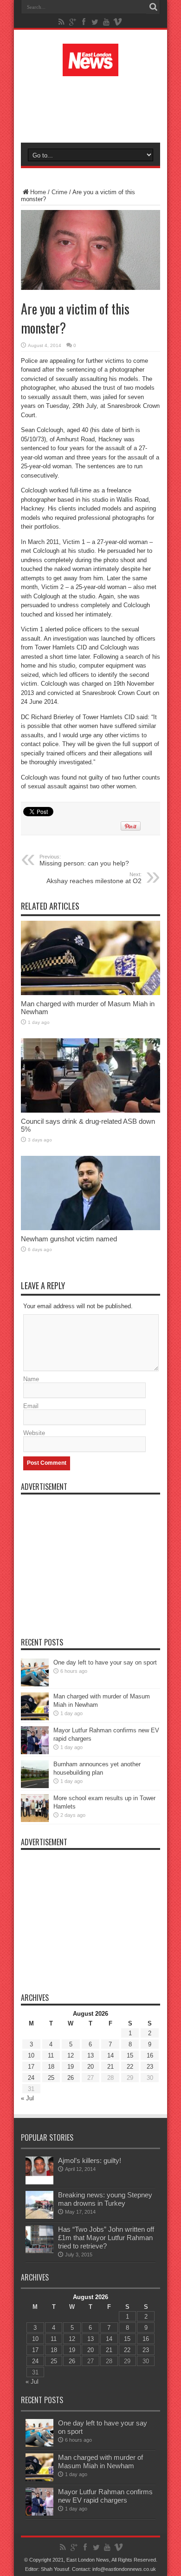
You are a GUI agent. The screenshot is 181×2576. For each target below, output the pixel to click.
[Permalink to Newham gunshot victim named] (90, 1228)
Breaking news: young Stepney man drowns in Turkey (105, 2199)
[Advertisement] (95, 108)
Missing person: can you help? (84, 860)
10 (31, 2055)
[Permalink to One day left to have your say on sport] (35, 1684)
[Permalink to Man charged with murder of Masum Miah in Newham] (90, 993)
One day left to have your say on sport (105, 1662)
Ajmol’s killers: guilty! (90, 2160)
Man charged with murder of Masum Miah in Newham (100, 2461)
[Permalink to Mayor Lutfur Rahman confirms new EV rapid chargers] (35, 1752)
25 (51, 2078)
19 (71, 2067)
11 (51, 2055)
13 (90, 2055)
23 (150, 2067)
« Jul (27, 2098)
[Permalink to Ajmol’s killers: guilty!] (39, 2182)
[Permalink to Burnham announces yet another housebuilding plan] (35, 1786)
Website (34, 1433)
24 (31, 2078)
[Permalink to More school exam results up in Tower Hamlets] (35, 1820)
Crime (59, 192)
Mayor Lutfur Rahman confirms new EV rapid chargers (105, 2496)
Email (31, 1406)
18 (51, 2067)
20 (90, 2067)
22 (130, 2067)
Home (38, 192)
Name (31, 1379)
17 (31, 2067)
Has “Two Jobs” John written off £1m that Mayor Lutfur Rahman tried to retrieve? (106, 2238)
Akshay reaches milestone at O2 (94, 878)
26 (71, 2078)
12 (71, 2055)
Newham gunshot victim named (69, 1239)
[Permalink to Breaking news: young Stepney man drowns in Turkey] (39, 2217)
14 (110, 2055)
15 (130, 2055)
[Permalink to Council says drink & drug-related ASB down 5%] (90, 1111)
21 (110, 2067)
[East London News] (90, 69)
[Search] (153, 7)
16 (150, 2055)
